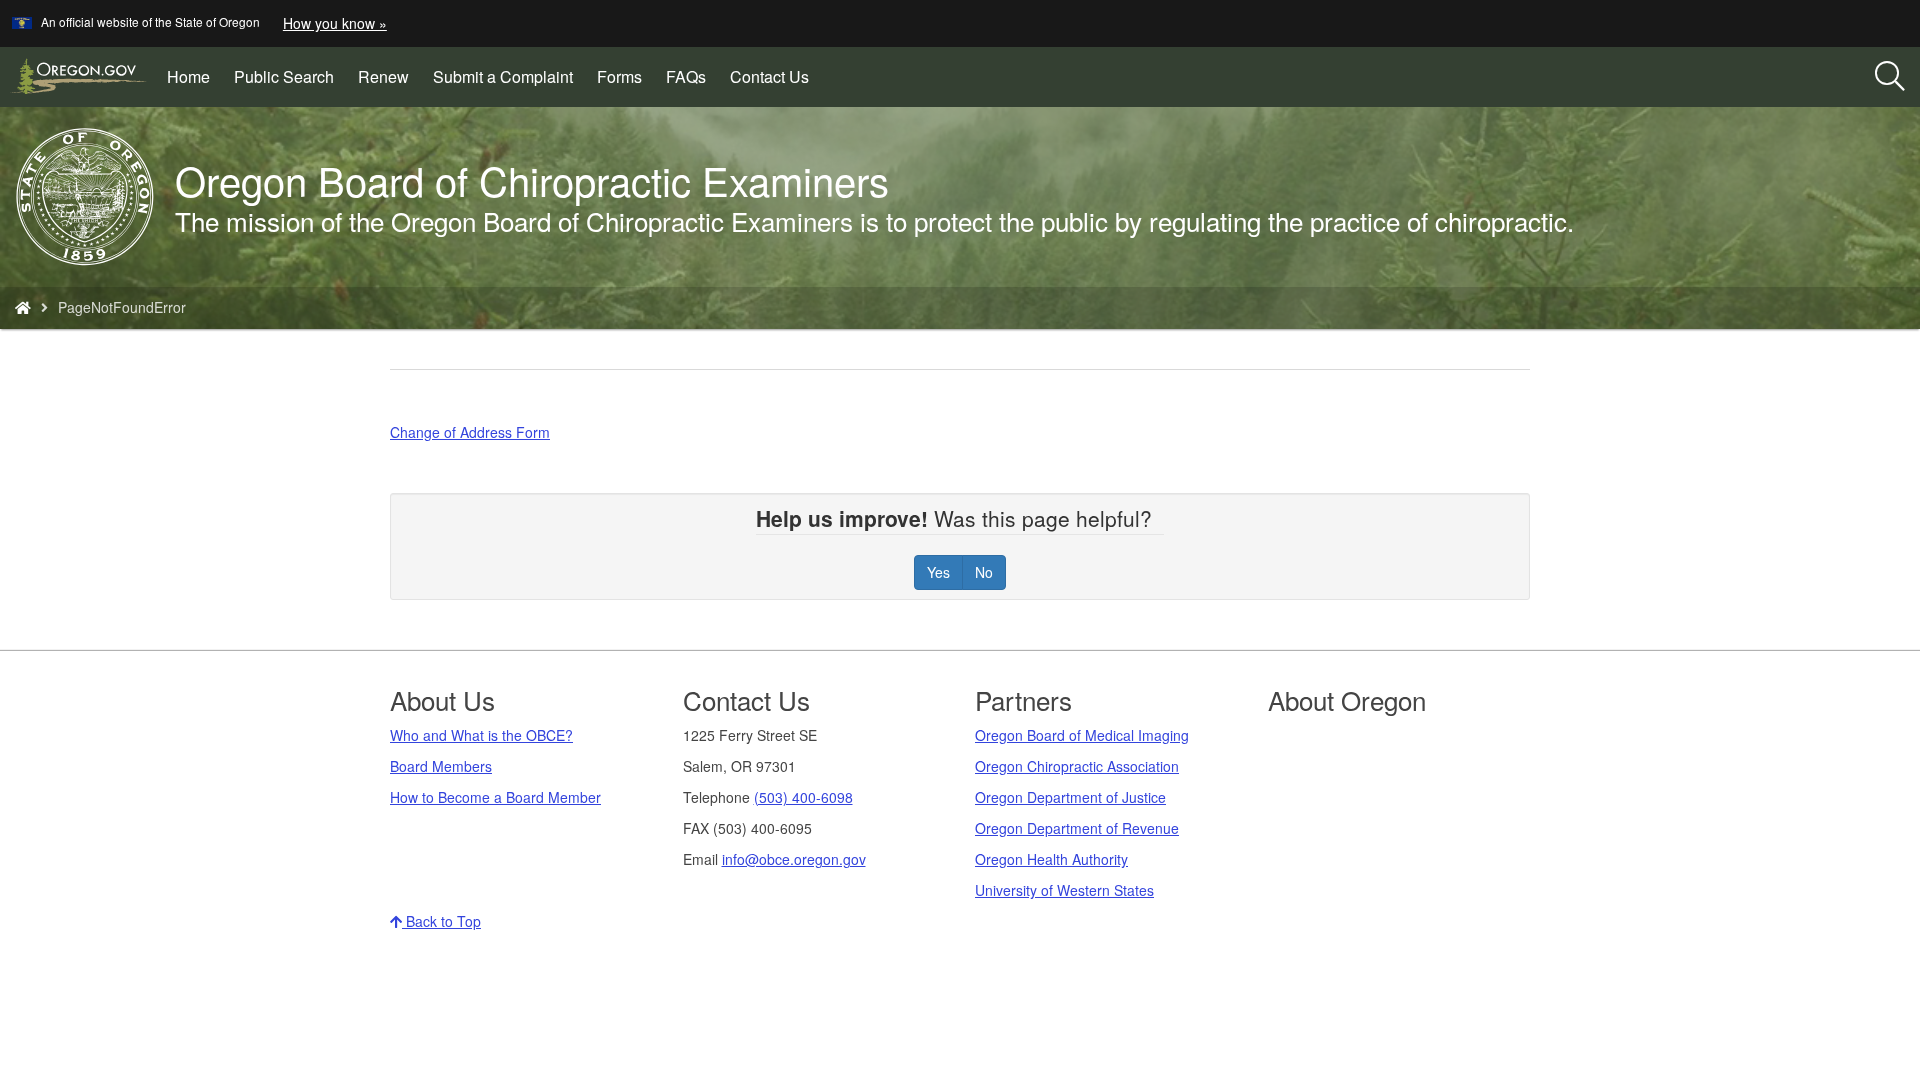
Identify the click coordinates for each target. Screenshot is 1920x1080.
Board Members (441, 766)
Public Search (290, 84)
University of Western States (1064, 890)
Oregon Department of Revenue (1077, 828)
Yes (938, 572)
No (984, 572)
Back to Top (441, 921)
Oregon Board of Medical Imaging (1082, 735)
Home (188, 76)
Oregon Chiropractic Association (1077, 766)
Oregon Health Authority (1051, 859)
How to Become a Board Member (495, 797)
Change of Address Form (470, 432)
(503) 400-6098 (803, 797)
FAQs (686, 76)
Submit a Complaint (503, 76)
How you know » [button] (335, 23)
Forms (619, 76)
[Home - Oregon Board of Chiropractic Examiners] (23, 307)
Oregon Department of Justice (1070, 797)
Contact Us (769, 76)
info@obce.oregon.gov (794, 859)
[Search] (1890, 77)
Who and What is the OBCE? (481, 735)
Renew (383, 76)
